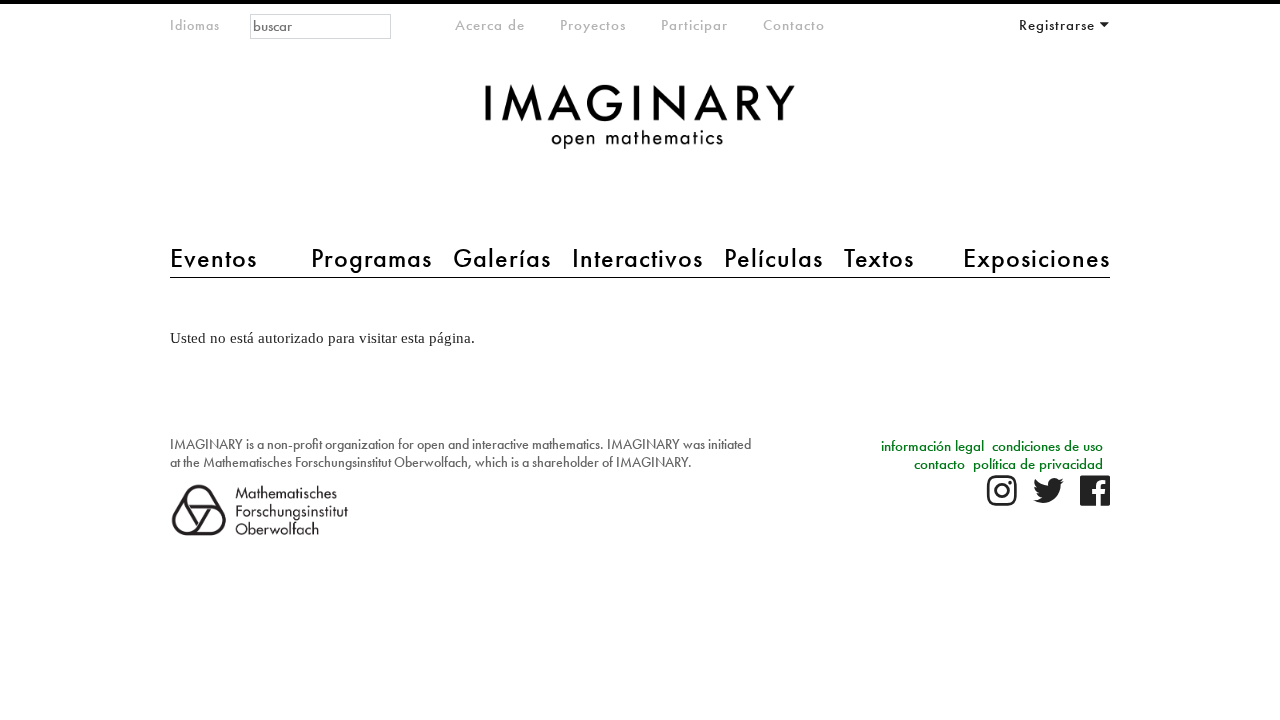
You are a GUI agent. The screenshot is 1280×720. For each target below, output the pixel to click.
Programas (371, 258)
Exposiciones (1036, 258)
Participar (694, 25)
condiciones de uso (1047, 446)
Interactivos (637, 258)
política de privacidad (1038, 464)
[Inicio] (640, 126)
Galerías (502, 258)
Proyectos (593, 25)
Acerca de (490, 25)
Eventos (213, 258)
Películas (773, 258)
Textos (879, 258)
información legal (932, 446)
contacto (939, 464)
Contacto (794, 25)
